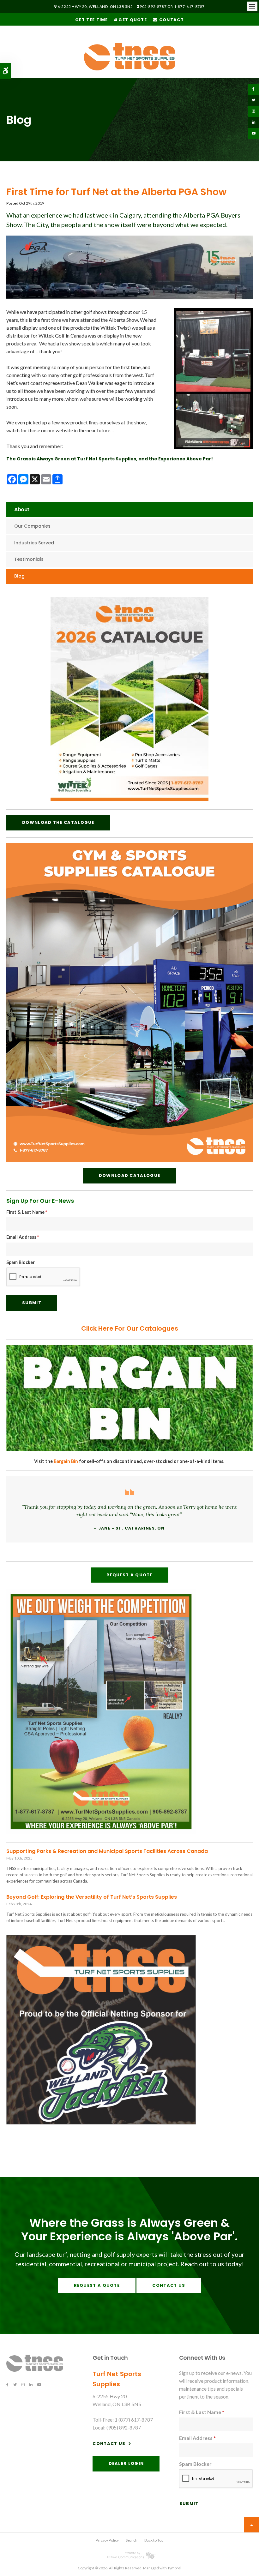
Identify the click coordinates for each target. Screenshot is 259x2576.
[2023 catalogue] (129, 799)
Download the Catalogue (58, 822)
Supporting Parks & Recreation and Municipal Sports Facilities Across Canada (107, 1851)
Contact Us (169, 2285)
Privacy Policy (107, 2540)
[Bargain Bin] (129, 1450)
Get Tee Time (92, 20)
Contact (171, 20)
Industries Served (34, 543)
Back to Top (154, 2540)
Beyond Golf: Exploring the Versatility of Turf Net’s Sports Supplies (92, 1897)
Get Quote (132, 20)
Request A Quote (129, 1575)
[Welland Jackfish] (101, 2122)
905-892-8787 (153, 6)
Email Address (23, 1237)
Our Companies (32, 526)
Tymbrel (174, 2568)
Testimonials (29, 559)
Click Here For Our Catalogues (130, 1328)
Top (251, 2525)
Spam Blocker (21, 1262)
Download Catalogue (129, 1175)
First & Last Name (27, 1212)
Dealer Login (126, 2463)
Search (132, 2540)
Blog (19, 576)
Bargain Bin (66, 1461)
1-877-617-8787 (189, 6)
